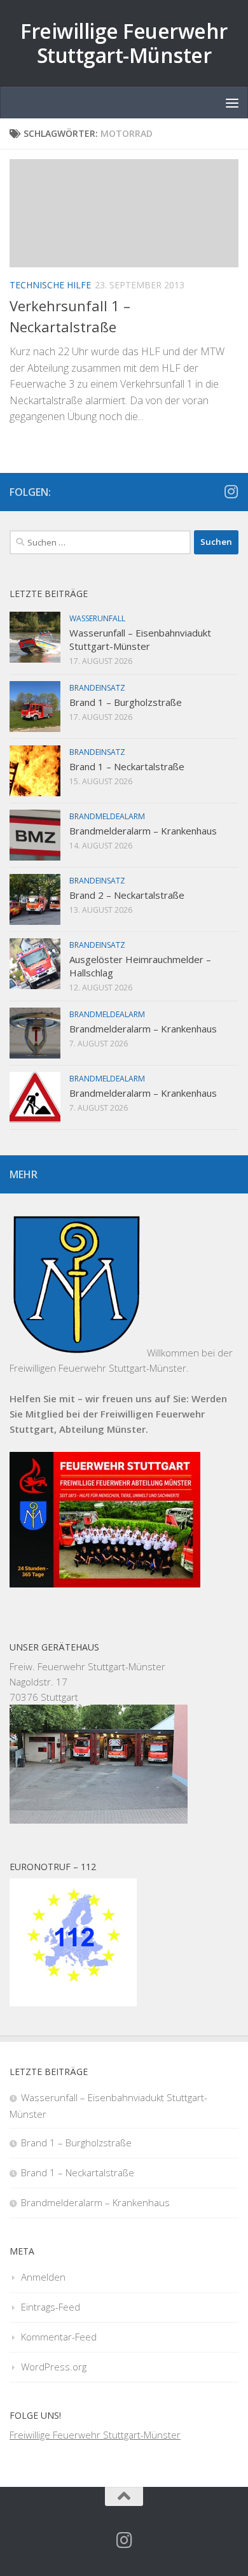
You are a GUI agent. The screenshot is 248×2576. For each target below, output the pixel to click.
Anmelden (43, 2277)
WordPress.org (54, 2367)
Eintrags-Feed (51, 2307)
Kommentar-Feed (59, 2337)
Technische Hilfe (50, 285)
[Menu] (232, 102)
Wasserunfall (97, 618)
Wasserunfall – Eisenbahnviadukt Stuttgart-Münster (140, 639)
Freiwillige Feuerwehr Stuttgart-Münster (124, 43)
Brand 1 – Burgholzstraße (126, 702)
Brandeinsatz (97, 688)
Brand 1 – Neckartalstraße (127, 766)
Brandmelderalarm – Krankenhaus (143, 831)
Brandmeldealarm (107, 816)
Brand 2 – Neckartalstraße (127, 895)
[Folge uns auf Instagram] (231, 491)
